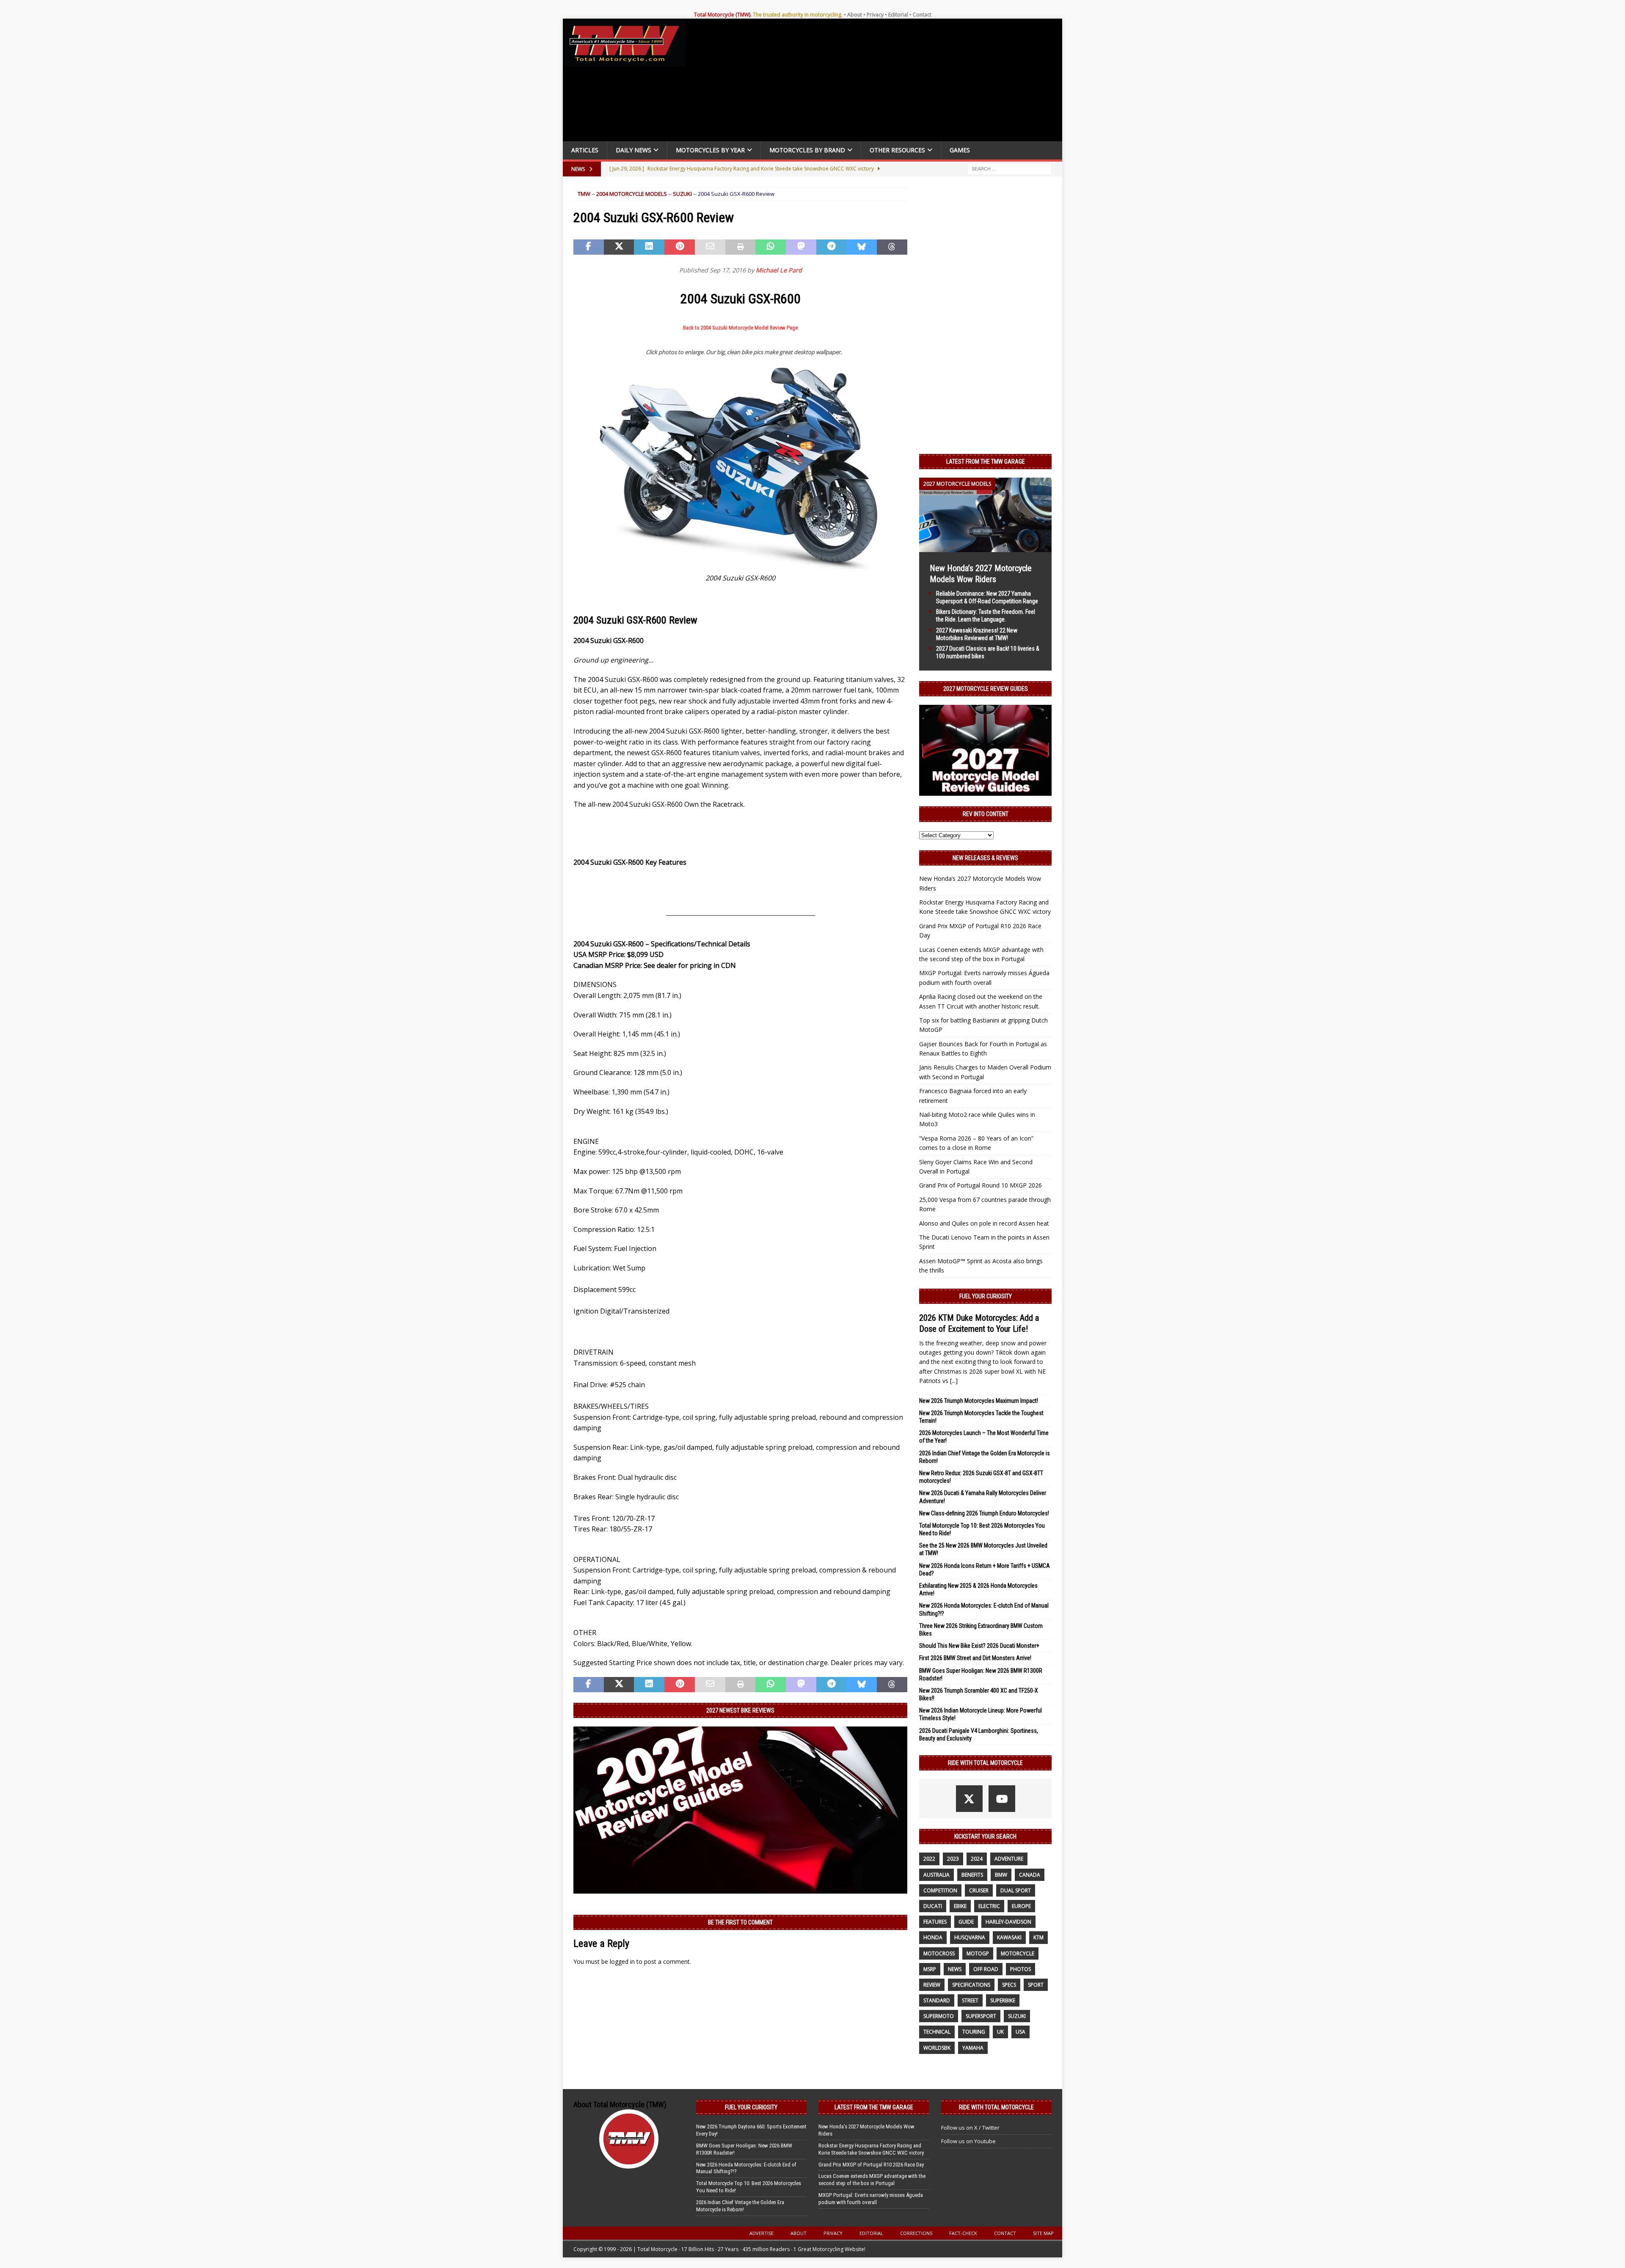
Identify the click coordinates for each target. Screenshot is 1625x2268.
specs (1009, 1985)
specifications (971, 1985)
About (855, 15)
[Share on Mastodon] (801, 247)
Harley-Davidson (1008, 1922)
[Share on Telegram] (832, 247)
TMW (584, 194)
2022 (929, 1859)
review (932, 1985)
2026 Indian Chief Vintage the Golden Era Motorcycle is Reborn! (740, 2206)
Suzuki (682, 194)
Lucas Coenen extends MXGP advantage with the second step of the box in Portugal (872, 2180)
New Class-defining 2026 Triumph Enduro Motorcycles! (984, 1513)
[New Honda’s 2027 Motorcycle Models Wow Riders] (985, 547)
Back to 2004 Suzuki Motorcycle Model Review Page (740, 328)
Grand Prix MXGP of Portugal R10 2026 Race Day (871, 2165)
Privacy (875, 15)
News (955, 1969)
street (970, 2000)
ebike (960, 1906)
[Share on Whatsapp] (771, 247)
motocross (939, 1953)
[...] (954, 1381)
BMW (1001, 1875)
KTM (1038, 1937)
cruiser (979, 1890)
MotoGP (978, 1953)
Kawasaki (1009, 1937)
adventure (1009, 1859)
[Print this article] (741, 247)
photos (1020, 1969)
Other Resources (897, 150)
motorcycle (1018, 1953)
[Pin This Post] (680, 247)
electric (989, 1906)
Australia (936, 1875)
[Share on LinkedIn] (649, 247)
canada (1030, 1875)
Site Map (1043, 2233)
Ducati (933, 1906)
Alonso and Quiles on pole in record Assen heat (984, 1223)
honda (933, 1937)
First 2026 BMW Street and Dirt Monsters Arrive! (975, 1658)
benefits (972, 1875)
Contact (922, 15)
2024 (977, 1859)
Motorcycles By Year (710, 150)
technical (937, 2032)
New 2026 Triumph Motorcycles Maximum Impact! (979, 1401)
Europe (1021, 1906)
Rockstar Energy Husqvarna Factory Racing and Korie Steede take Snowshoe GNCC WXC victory (871, 2149)
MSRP (930, 1969)
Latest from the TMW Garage (986, 462)
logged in (622, 1961)
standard (937, 2000)
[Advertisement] (877, 82)
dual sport (1016, 1890)
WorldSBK (937, 2048)
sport (1036, 1985)
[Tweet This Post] (619, 247)
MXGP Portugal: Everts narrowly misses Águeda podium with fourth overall (871, 2199)
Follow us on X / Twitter (970, 2128)
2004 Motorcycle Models (632, 194)
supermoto (939, 2016)
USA (1020, 2032)
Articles (585, 150)
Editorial (898, 15)
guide (966, 1922)
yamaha (973, 2048)
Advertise (762, 2233)
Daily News (633, 150)
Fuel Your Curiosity (986, 1296)
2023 (953, 1859)
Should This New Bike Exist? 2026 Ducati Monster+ (979, 1646)
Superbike (1003, 2000)
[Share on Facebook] (589, 247)
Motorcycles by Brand (807, 150)
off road (986, 1969)
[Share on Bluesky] (862, 247)
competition (940, 1890)
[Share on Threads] (892, 247)
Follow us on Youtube (968, 2141)
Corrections (916, 2233)
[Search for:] (1009, 168)
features (935, 1922)
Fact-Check (963, 2233)
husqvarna (970, 1937)
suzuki (1017, 2016)
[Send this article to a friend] (710, 247)
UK (1000, 2032)
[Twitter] (969, 1799)
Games (960, 150)
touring (974, 2032)
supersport (981, 2016)
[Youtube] (1002, 1799)
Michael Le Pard (779, 270)
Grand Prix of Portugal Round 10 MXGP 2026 (981, 1185)
